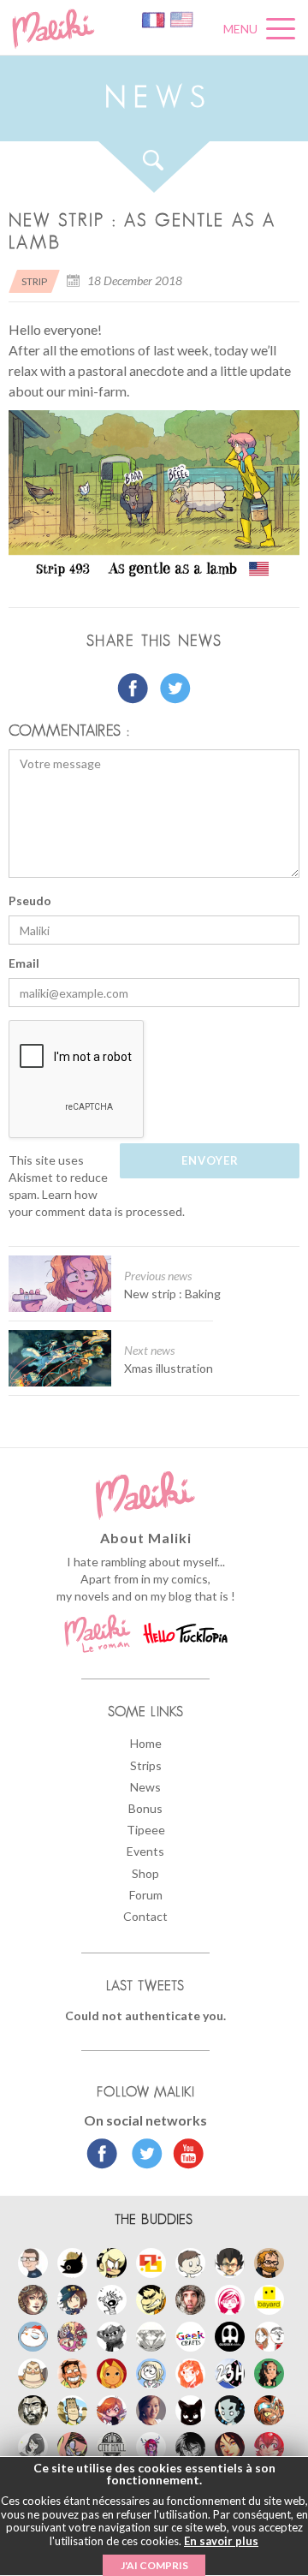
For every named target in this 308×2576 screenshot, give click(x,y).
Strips (146, 1765)
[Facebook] (102, 2156)
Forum (146, 1895)
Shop (145, 1873)
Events (145, 1851)
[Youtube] (184, 2156)
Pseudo (30, 900)
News (145, 1787)
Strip (34, 281)
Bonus (145, 1808)
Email (24, 963)
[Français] (154, 18)
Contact (145, 1916)
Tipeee (146, 1830)
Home (146, 1743)
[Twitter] (142, 2156)
